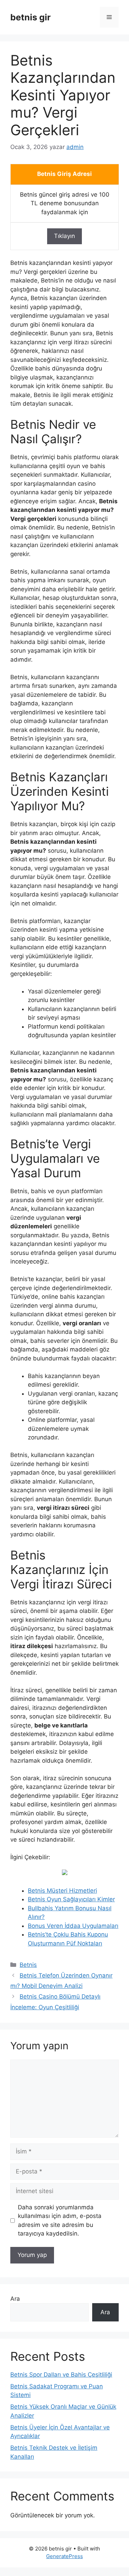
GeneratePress (64, 2556)
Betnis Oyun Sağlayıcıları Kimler (71, 1899)
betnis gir (30, 17)
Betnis (28, 1965)
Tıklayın (64, 236)
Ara (15, 2299)
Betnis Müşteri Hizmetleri (62, 1891)
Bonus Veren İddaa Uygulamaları (73, 1926)
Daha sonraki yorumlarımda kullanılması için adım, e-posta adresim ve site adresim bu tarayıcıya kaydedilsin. (60, 2221)
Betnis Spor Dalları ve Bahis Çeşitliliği (61, 2375)
